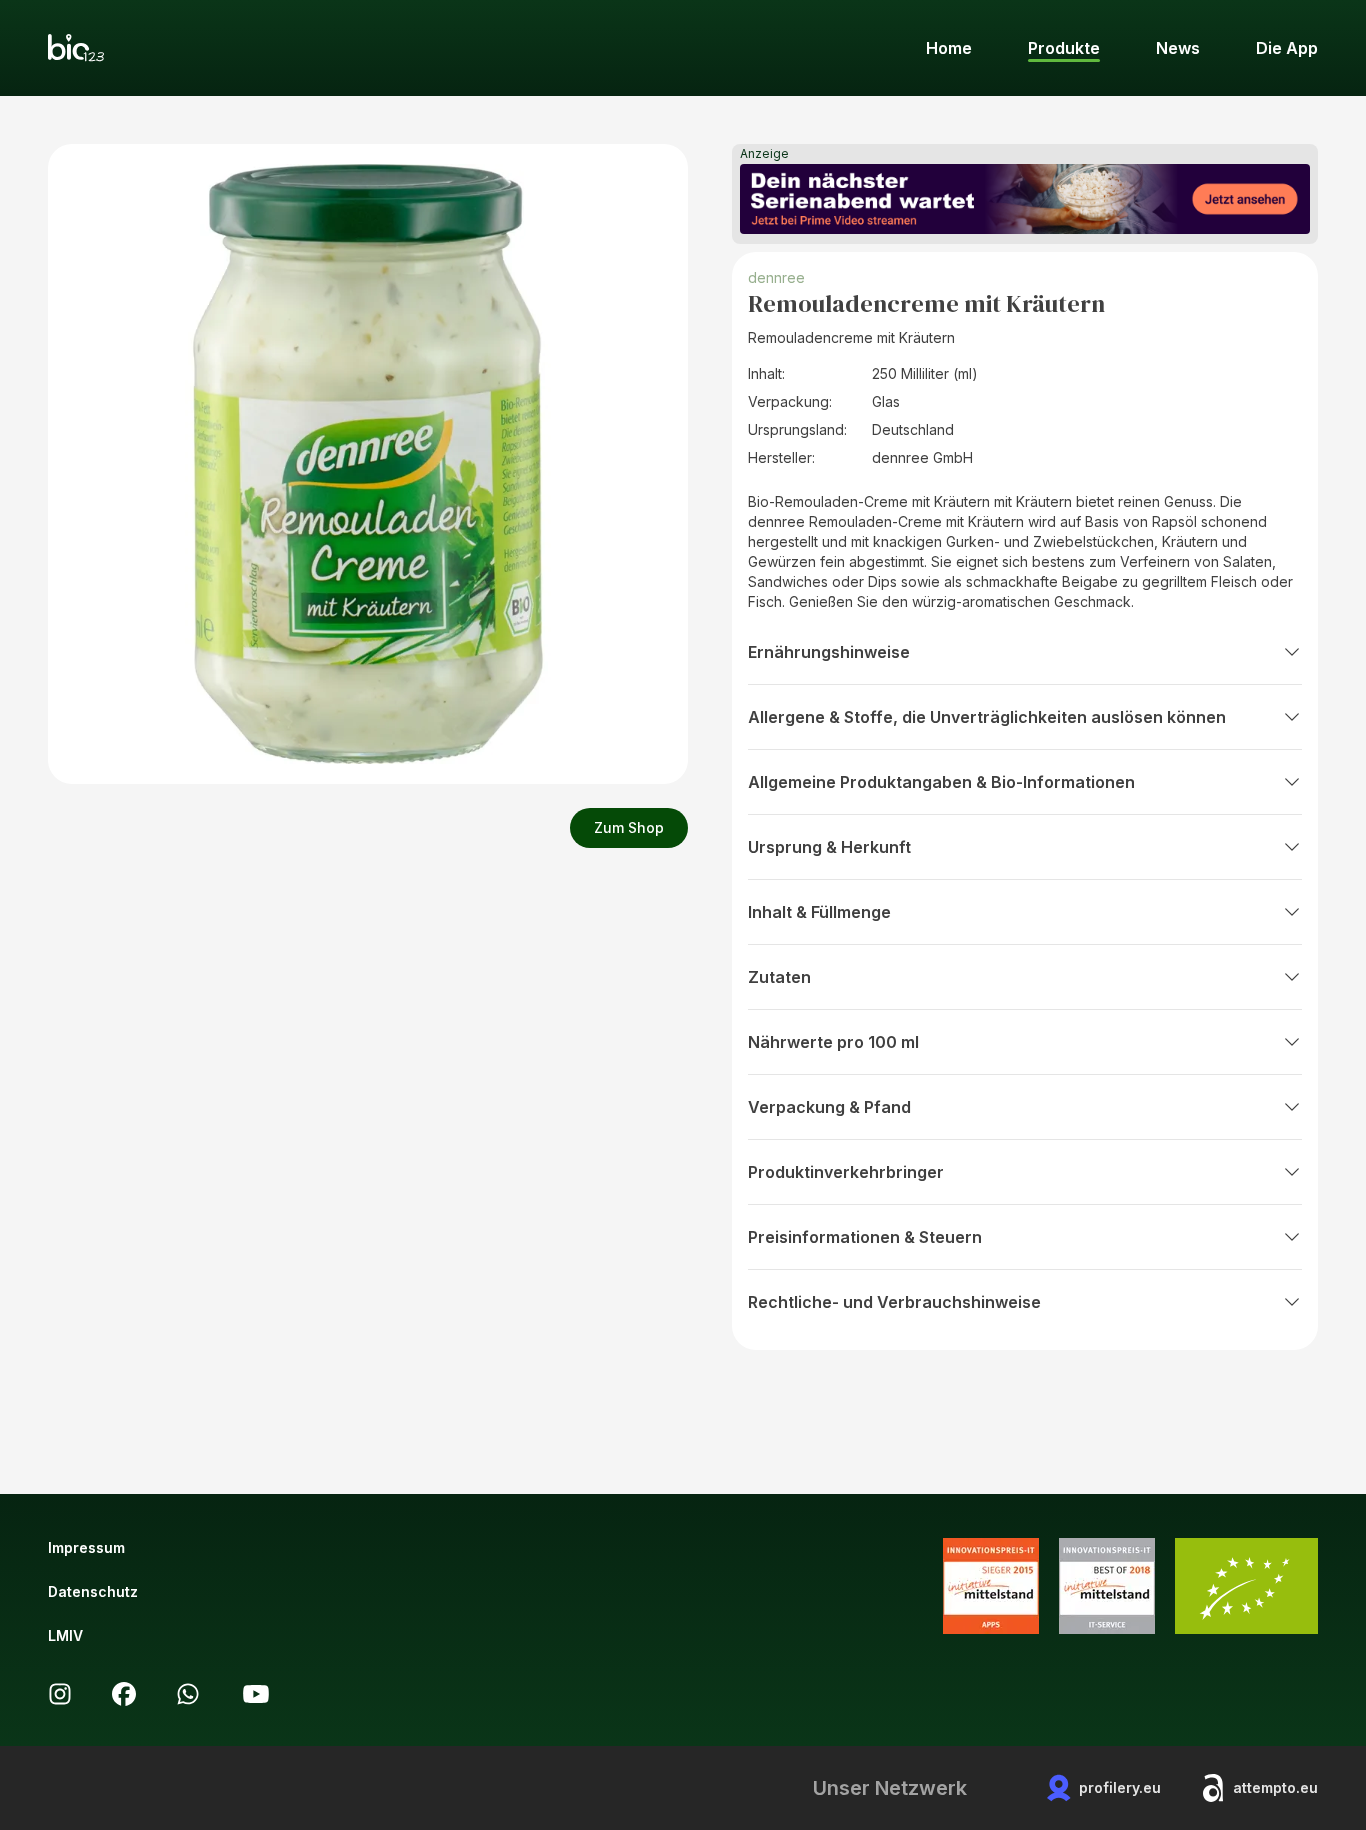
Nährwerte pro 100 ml (833, 1042)
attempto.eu (1275, 1787)
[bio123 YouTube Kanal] (256, 1694)
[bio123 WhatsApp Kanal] (188, 1694)
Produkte (1064, 48)
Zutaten (779, 977)
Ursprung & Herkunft (829, 847)
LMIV (65, 1635)
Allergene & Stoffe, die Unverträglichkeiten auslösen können (987, 717)
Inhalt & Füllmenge (819, 912)
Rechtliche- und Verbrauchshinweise (894, 1302)
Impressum (86, 1547)
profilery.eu (1120, 1787)
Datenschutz (93, 1591)
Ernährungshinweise (829, 652)
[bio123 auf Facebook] (124, 1694)
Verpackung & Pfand (829, 1107)
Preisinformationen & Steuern (865, 1237)
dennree (776, 277)
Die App (1287, 48)
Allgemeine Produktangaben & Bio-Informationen (941, 782)
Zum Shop (629, 827)
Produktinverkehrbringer (846, 1172)
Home (949, 48)
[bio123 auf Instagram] (60, 1694)
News (1178, 48)
